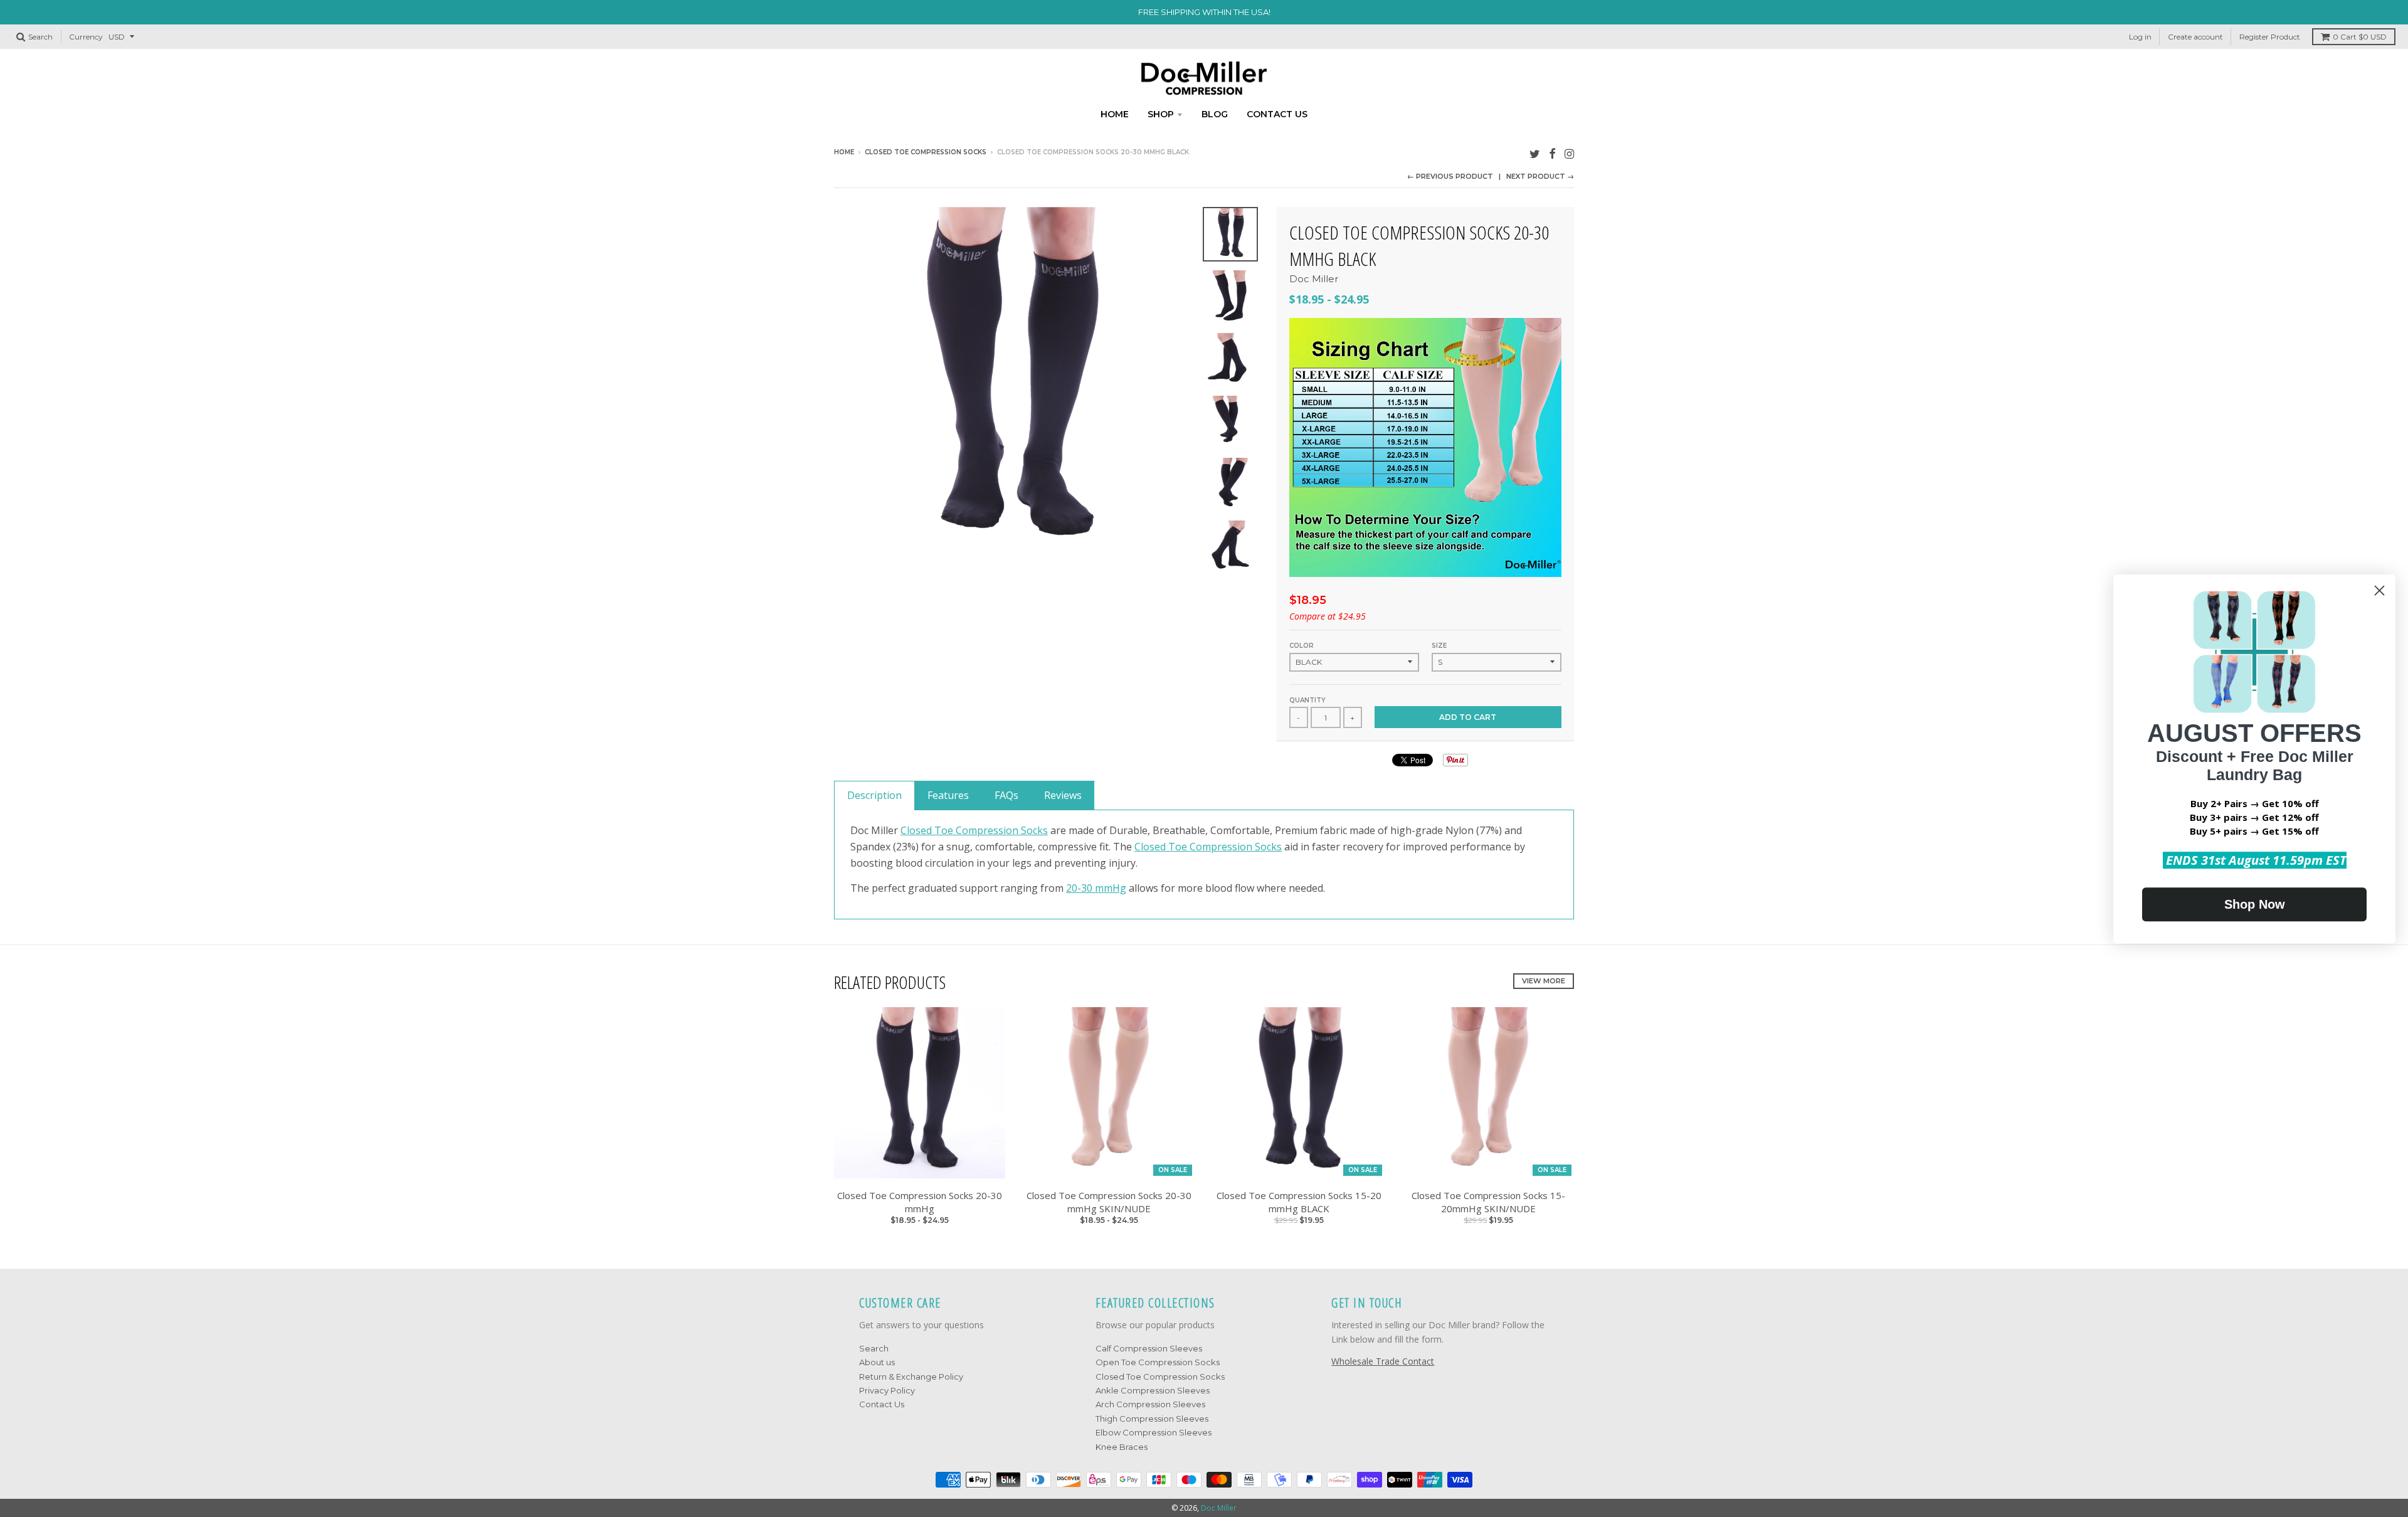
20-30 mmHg (1096, 888)
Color (1302, 646)
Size (1439, 646)
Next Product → (1540, 176)
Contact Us (882, 1404)
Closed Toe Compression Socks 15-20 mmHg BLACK (1299, 1202)
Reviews (1063, 795)
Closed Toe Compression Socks (926, 152)
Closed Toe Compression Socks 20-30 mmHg (920, 1202)
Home (1115, 114)
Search (874, 1348)
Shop (1161, 114)
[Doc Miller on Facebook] (1552, 153)
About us (877, 1362)
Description (874, 795)
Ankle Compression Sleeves (1153, 1390)
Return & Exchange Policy (911, 1377)
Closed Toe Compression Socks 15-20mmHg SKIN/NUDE (1488, 1202)
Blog (1215, 114)
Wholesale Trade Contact (1383, 1361)
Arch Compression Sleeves (1150, 1404)
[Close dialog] (2379, 590)
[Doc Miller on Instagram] (1569, 153)
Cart (2360, 37)
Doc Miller (1314, 279)
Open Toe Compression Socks (1158, 1362)
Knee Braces (1122, 1447)
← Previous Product (1450, 176)
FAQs (1006, 795)
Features (948, 795)
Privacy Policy (887, 1390)
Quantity (1307, 700)
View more (1544, 981)
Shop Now (2255, 904)
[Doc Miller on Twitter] (1535, 153)
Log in (2140, 37)
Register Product (2270, 37)
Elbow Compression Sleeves (1154, 1432)
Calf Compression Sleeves (1149, 1348)
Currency (86, 37)
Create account (2195, 37)
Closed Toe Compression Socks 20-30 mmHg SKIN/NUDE (1109, 1202)
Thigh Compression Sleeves (1152, 1419)
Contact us (1277, 114)
